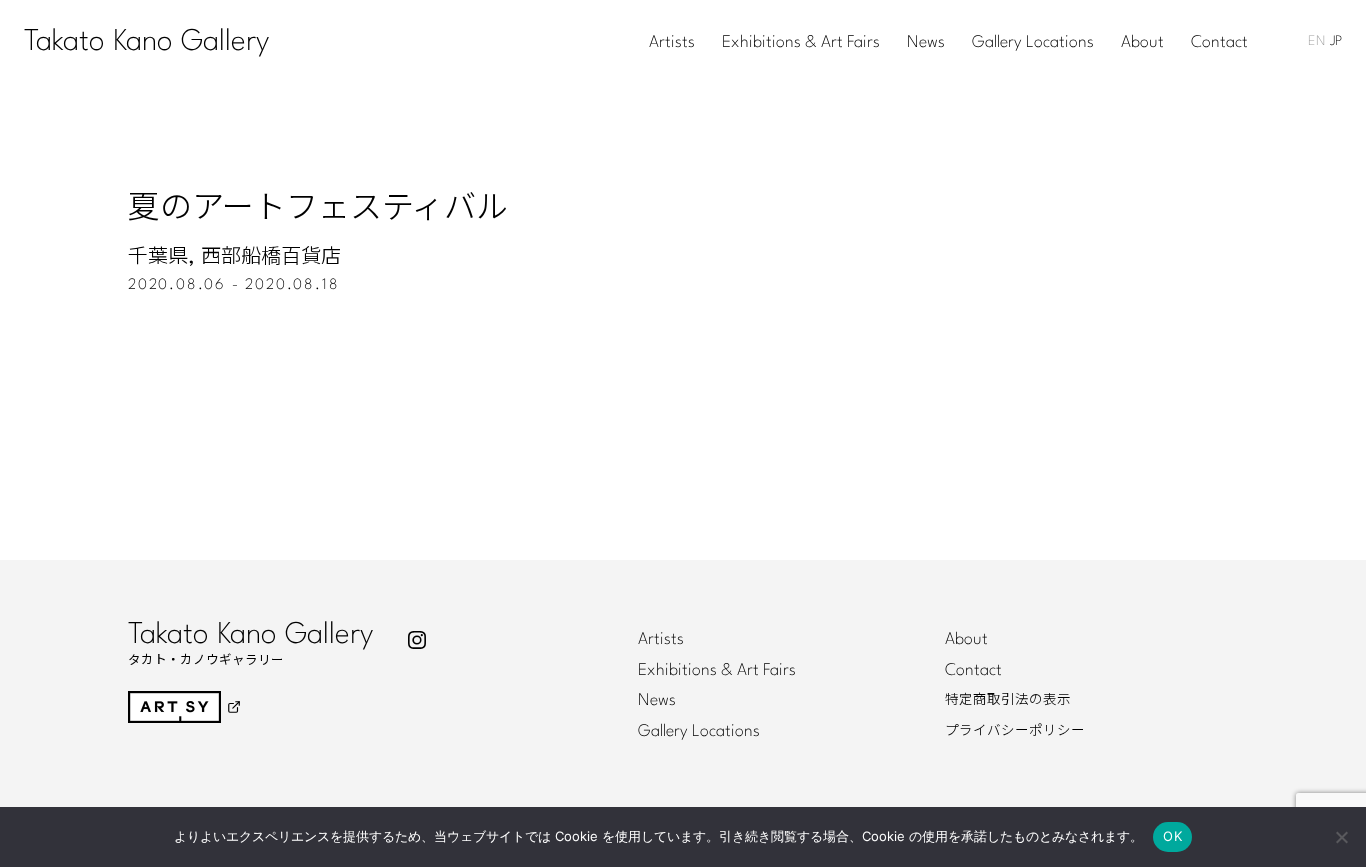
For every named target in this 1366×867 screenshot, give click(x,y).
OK (1172, 836)
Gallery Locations (1033, 43)
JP (1336, 41)
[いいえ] (1341, 837)
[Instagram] (417, 640)
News (926, 43)
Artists (672, 43)
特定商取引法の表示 (1008, 700)
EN (1316, 41)
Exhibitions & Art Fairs (801, 43)
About (1142, 43)
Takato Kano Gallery (146, 42)
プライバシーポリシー (1015, 731)
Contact (1219, 43)
